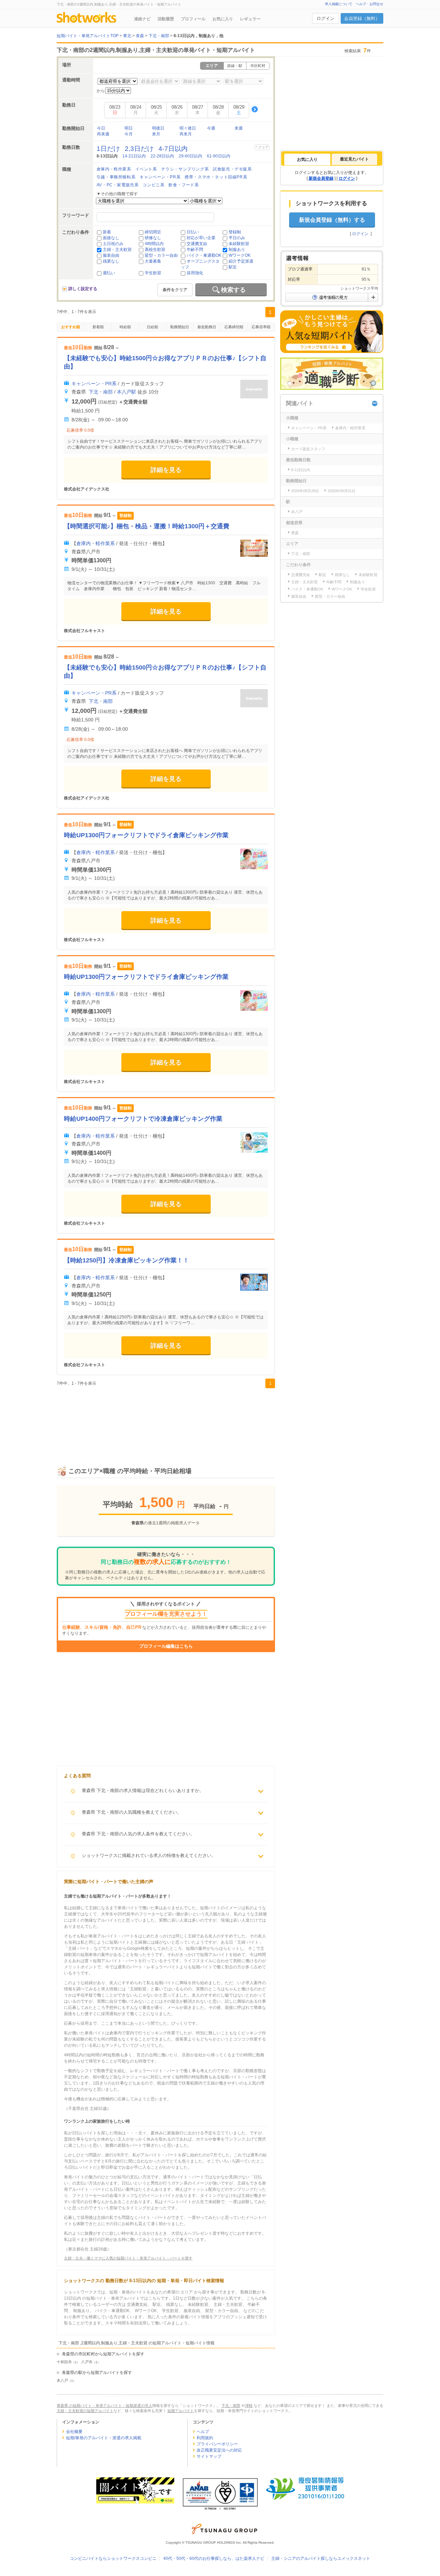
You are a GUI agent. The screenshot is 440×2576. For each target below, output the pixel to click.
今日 (101, 128)
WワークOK (240, 255)
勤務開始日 (180, 327)
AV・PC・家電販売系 (118, 185)
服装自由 (111, 255)
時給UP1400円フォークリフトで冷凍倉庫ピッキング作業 (143, 1119)
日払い (193, 232)
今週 (211, 128)
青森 (295, 533)
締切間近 (153, 232)
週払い (109, 273)
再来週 (103, 134)
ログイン (326, 18)
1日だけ (108, 149)
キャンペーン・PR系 (160, 177)
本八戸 (62, 2380)
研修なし (153, 238)
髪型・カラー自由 (161, 255)
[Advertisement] (166, 1419)
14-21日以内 (134, 156)
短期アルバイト (181, 2411)
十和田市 (64, 2362)
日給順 (152, 327)
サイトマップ (209, 2456)
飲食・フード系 (184, 185)
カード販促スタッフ (308, 449)
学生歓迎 (153, 273)
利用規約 (205, 2438)
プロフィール (193, 19)
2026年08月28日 (305, 491)
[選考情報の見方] (332, 297)
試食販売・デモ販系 (232, 169)
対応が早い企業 (201, 238)
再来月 (186, 134)
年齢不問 (195, 250)
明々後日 (188, 128)
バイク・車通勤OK (204, 255)
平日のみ (237, 238)
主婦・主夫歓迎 (117, 250)
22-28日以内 (162, 156)
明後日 (158, 128)
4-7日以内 (173, 149)
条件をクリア (175, 290)
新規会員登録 (321, 178)
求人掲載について (339, 4)
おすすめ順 (71, 327)
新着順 (98, 327)
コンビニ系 (153, 185)
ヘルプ (203, 2432)
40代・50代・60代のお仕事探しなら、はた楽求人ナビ (214, 2558)
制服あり (237, 250)
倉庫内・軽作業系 (114, 169)
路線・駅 (235, 66)
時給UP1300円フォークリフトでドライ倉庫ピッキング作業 (146, 835)
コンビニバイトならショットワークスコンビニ (113, 2558)
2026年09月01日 (342, 491)
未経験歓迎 (239, 244)
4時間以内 (154, 244)
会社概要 (74, 2432)
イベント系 (146, 169)
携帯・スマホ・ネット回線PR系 (216, 177)
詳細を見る (166, 470)
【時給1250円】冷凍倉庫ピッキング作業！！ (126, 1260)
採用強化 (195, 273)
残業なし (111, 261)
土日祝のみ (113, 244)
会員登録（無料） (362, 18)
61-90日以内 (219, 156)
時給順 (125, 327)
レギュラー (250, 19)
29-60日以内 (190, 156)
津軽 (249, 2406)
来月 (156, 134)
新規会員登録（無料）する (332, 220)
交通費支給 (197, 244)
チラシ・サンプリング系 (185, 169)
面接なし (111, 238)
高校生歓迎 (155, 250)
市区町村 (258, 66)
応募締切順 (234, 327)
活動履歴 (166, 19)
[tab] (307, 159)
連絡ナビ (142, 19)
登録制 (235, 232)
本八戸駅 (126, 392)
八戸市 (87, 2362)
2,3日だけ (139, 149)
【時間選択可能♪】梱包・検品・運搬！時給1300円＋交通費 (147, 526)
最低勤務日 (207, 327)
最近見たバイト (354, 159)
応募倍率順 (261, 327)
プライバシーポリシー (217, 2444)
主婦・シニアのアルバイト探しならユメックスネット (321, 2558)
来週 (239, 128)
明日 (129, 128)
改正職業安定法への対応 (219, 2450)
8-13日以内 (301, 470)
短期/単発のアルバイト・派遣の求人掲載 (104, 2438)
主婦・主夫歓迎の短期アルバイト (85, 2411)
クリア (263, 147)
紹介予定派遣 (241, 261)
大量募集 (153, 261)
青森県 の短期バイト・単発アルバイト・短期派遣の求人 (104, 2406)
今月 (129, 134)
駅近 (233, 267)
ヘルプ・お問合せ (370, 4)
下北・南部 (101, 392)
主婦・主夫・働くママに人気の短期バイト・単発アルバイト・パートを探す (128, 2258)
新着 (107, 232)
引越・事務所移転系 (116, 177)
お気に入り (223, 19)
